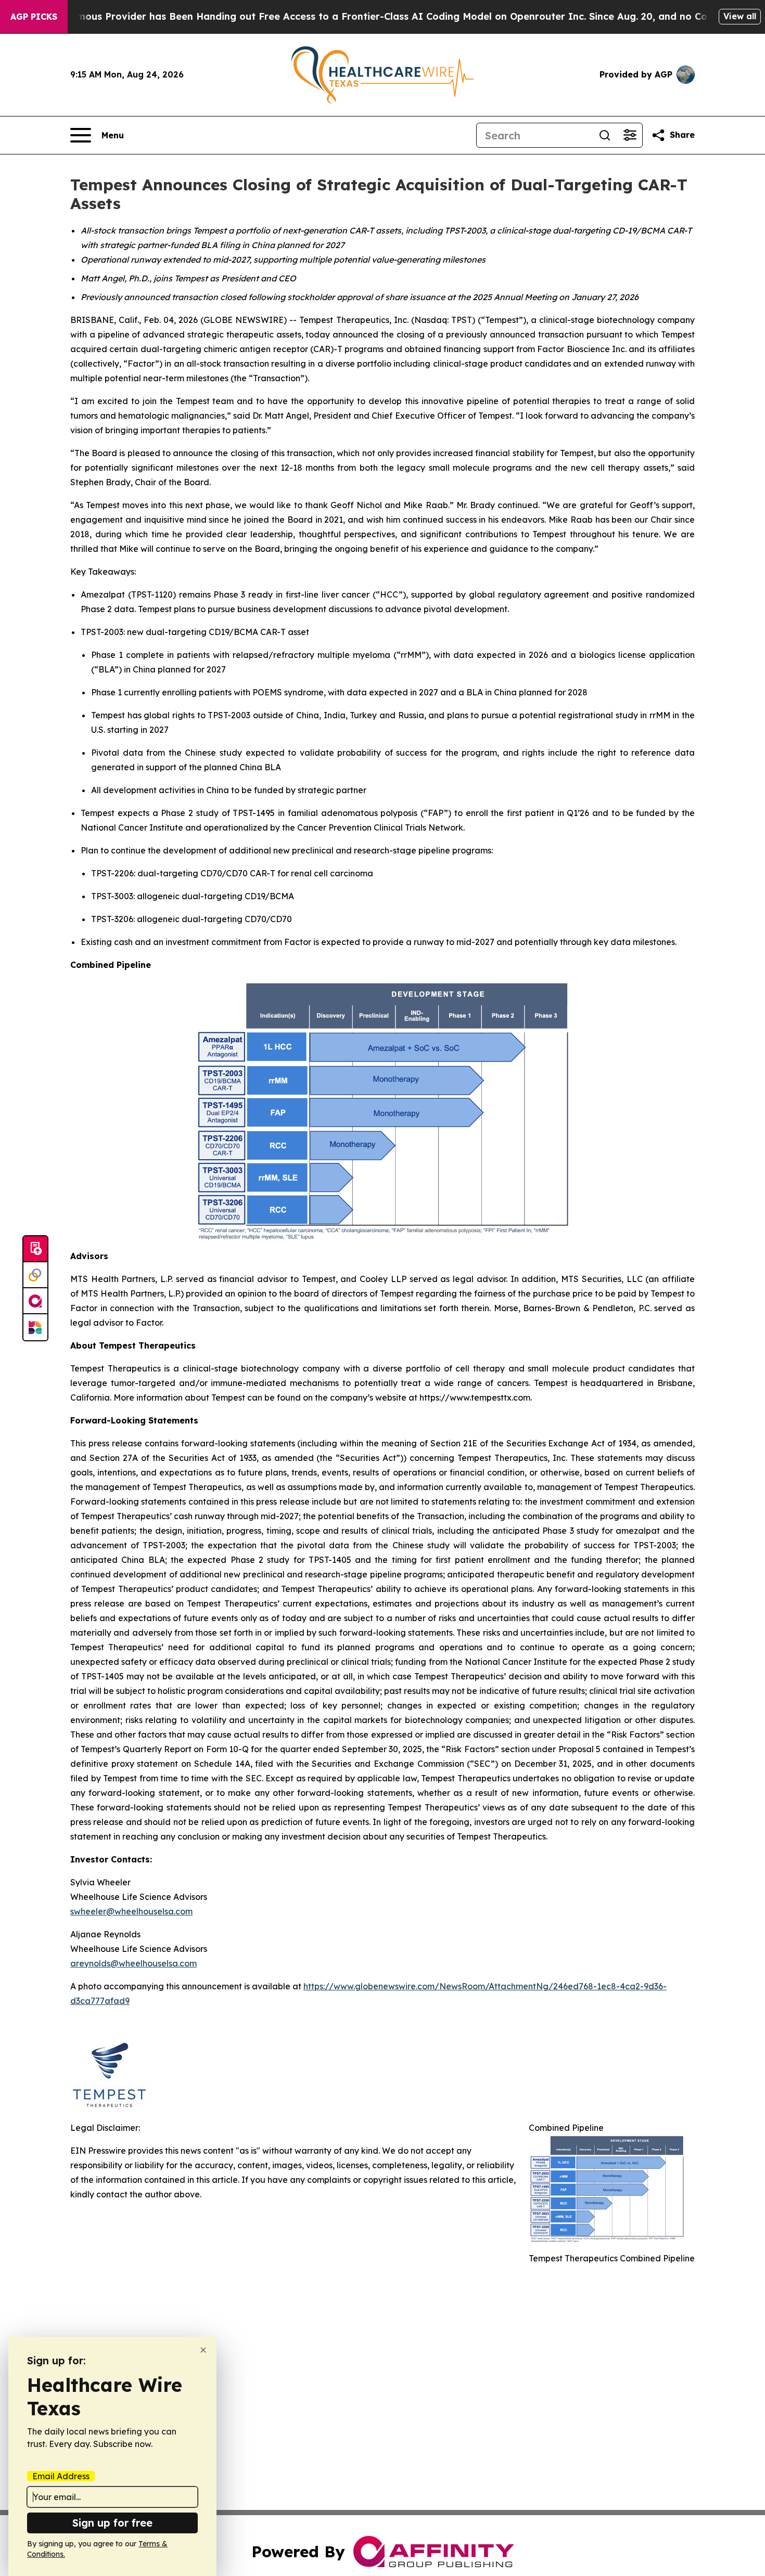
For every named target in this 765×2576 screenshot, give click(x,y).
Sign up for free (112, 2523)
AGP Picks (34, 17)
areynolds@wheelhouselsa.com (133, 1963)
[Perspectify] (35, 1275)
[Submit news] (35, 1249)
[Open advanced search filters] (630, 135)
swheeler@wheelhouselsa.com (131, 1911)
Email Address (61, 2476)
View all (740, 16)
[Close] (203, 2350)
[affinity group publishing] (35, 1301)
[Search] (605, 135)
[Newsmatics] (35, 1327)
